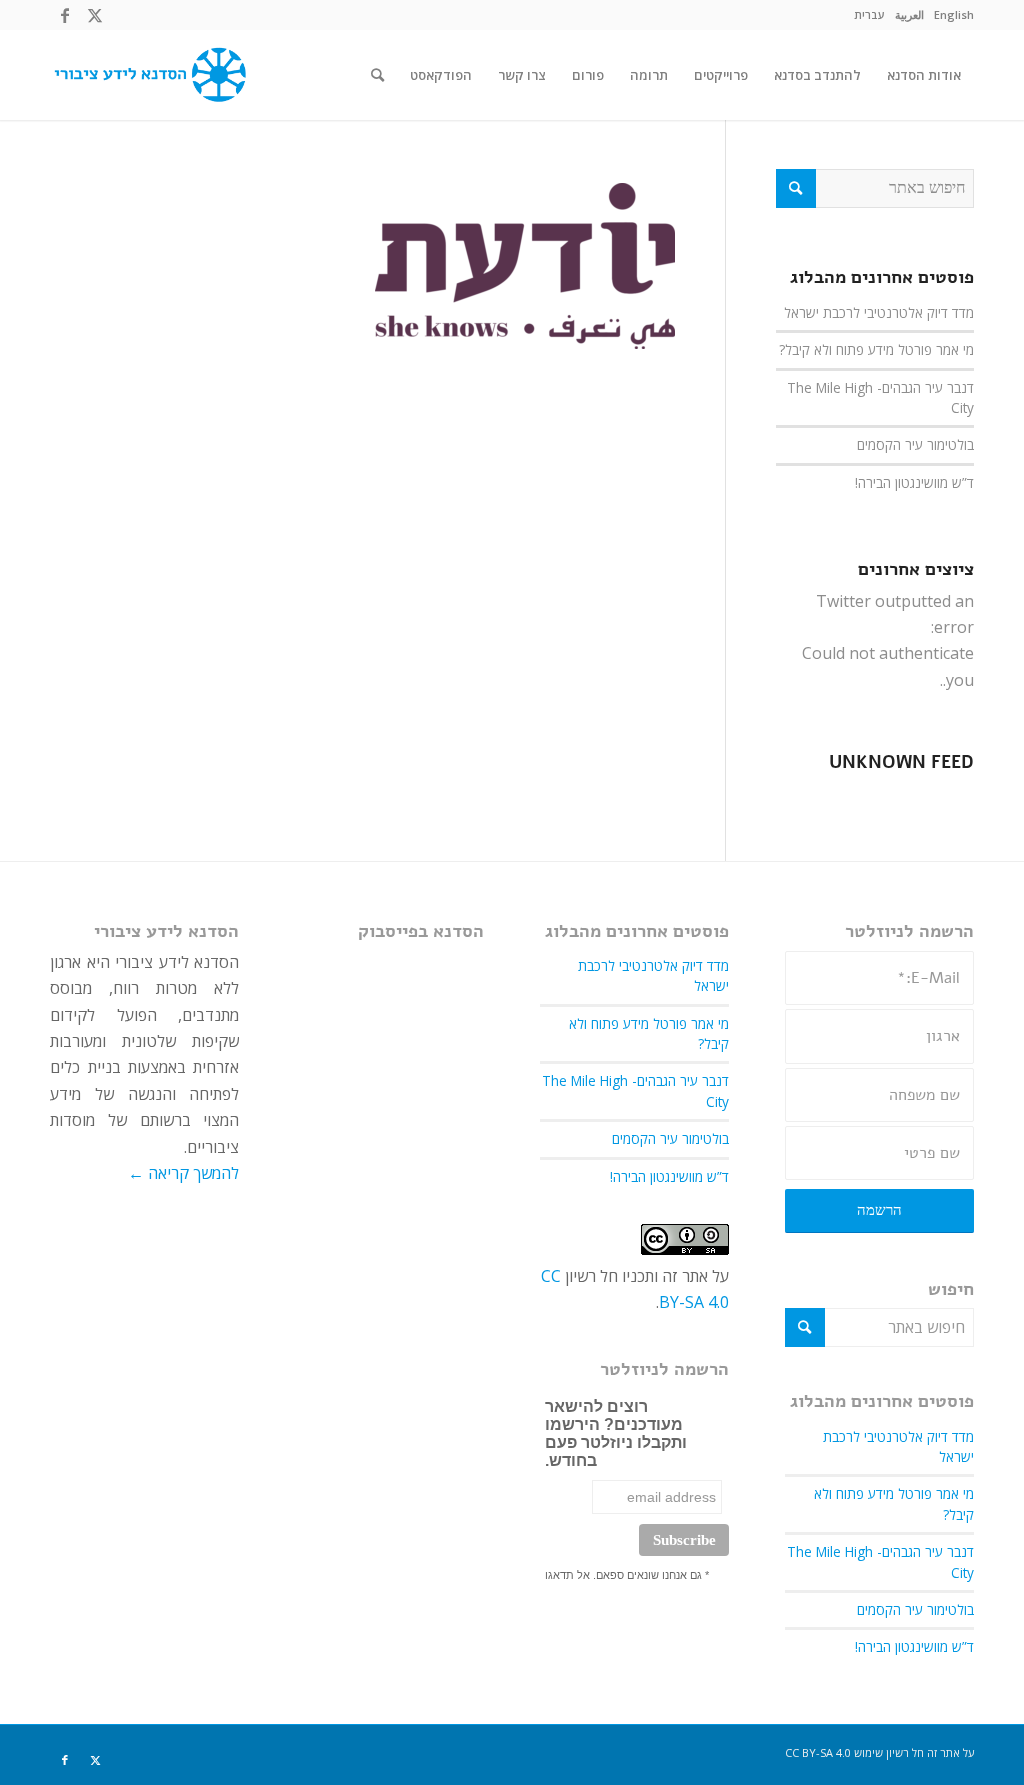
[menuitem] (954, 15)
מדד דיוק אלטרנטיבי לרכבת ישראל (879, 312)
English (954, 14)
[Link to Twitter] (95, 15)
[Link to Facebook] (65, 15)
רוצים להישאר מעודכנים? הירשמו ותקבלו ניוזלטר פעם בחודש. (616, 1433)
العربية (909, 14)
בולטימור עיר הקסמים (915, 444)
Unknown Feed (901, 762)
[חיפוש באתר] (377, 75)
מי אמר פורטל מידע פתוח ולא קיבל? (876, 349)
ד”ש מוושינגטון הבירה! (914, 482)
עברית (869, 14)
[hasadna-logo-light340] (148, 75)
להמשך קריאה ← (183, 1173)
